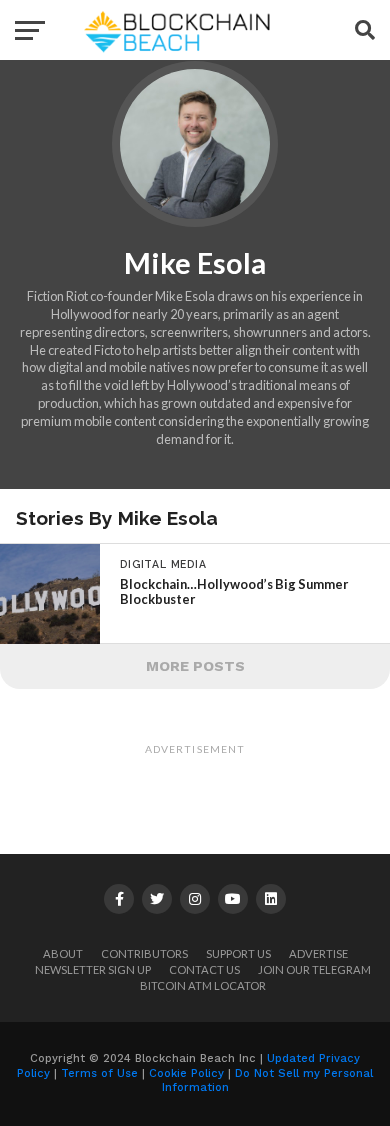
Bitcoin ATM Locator (203, 985)
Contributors (144, 953)
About (63, 953)
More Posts (195, 666)
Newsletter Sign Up (93, 969)
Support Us (238, 953)
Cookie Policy (186, 1073)
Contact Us (204, 969)
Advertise (318, 953)
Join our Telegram (314, 969)
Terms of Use (99, 1073)
